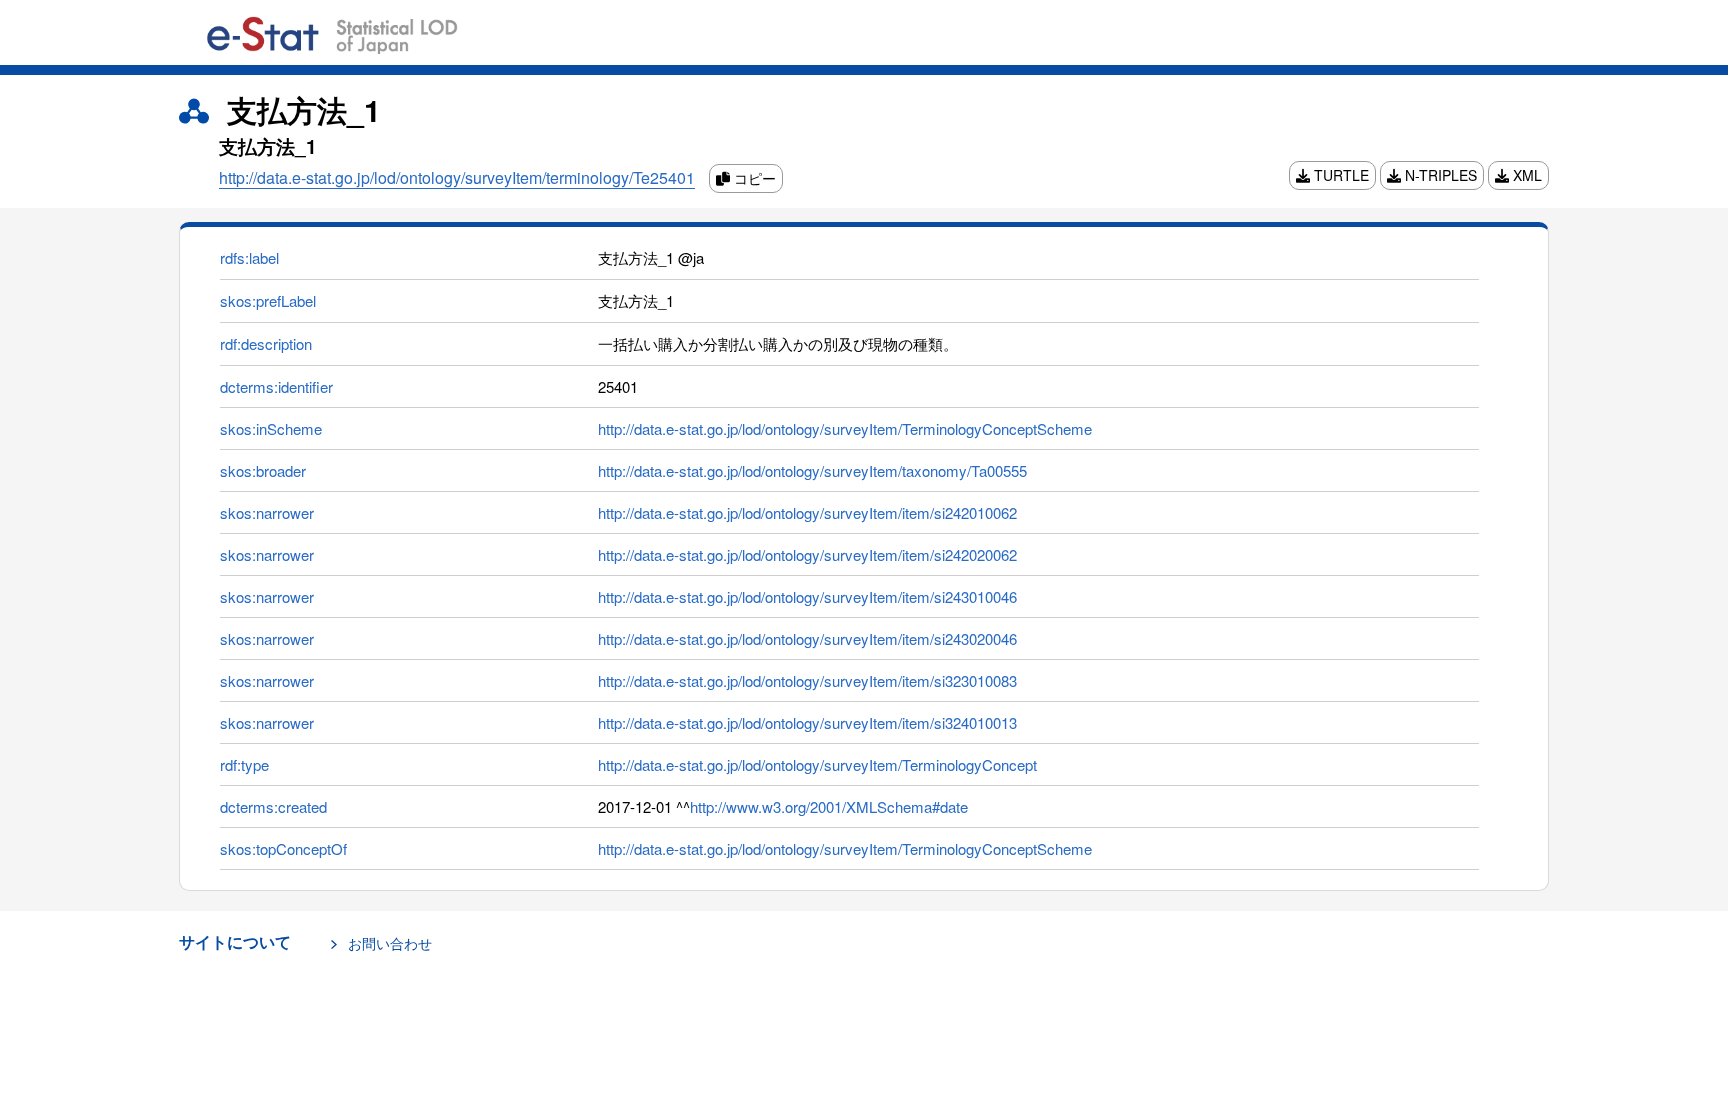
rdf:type (244, 764)
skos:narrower (267, 512)
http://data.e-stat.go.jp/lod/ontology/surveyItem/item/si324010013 (807, 722)
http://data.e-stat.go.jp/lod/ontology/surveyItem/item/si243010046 (807, 596)
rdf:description (266, 343)
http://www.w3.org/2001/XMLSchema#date (829, 806)
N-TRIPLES (1439, 175)
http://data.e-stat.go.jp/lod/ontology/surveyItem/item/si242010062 (807, 512)
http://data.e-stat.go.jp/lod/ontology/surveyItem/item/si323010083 (807, 680)
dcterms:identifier (276, 386)
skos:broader (263, 470)
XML (1525, 175)
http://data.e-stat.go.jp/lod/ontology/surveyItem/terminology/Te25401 (457, 177)
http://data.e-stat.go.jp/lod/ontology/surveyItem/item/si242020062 (807, 554)
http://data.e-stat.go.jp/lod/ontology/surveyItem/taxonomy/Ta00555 (812, 470)
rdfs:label (249, 257)
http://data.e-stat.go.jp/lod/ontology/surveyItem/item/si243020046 (807, 638)
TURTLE (1339, 175)
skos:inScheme (271, 428)
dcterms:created (273, 806)
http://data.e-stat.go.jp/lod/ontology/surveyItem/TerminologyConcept (817, 764)
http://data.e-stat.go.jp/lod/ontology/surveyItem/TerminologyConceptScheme (845, 428)
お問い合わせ (390, 943)
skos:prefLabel (268, 300)
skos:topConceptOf (283, 848)
